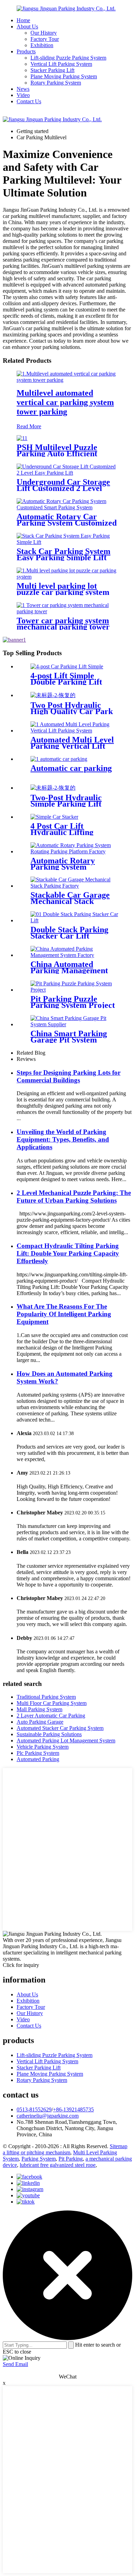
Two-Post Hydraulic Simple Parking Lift (66, 801)
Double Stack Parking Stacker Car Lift (69, 933)
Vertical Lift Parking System (61, 64)
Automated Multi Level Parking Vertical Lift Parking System (72, 746)
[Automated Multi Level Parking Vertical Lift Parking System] (74, 731)
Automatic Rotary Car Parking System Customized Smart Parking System (67, 523)
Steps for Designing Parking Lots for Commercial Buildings (69, 1076)
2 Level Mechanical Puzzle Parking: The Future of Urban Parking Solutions (74, 1197)
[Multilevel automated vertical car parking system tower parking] (67, 380)
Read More (29, 426)
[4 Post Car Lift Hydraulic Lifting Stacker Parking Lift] (54, 817)
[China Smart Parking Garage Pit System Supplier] (74, 1024)
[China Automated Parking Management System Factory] (74, 955)
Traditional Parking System (46, 1697)
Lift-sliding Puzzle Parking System (68, 58)
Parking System (39, 2159)
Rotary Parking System (56, 83)
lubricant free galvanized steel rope (58, 2165)
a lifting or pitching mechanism (37, 2152)
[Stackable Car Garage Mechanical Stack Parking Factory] (74, 886)
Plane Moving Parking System (64, 76)
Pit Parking (71, 2159)
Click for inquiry (21, 1965)
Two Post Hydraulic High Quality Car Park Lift (72, 711)
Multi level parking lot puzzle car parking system (63, 589)
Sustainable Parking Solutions (49, 1734)
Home (23, 20)
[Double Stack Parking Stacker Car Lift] (74, 920)
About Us (27, 27)
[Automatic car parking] (59, 759)
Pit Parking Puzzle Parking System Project (73, 1002)
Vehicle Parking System (43, 1747)
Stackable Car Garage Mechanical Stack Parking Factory (70, 901)
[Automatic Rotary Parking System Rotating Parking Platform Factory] (74, 851)
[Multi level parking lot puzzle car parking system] (67, 577)
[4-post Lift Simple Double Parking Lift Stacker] (67, 666)
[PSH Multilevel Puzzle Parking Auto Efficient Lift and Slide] (22, 438)
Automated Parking (38, 1759)
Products (26, 51)
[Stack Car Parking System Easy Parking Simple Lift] (67, 542)
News (23, 89)
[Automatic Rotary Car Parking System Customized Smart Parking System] (67, 507)
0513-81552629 (34, 2109)
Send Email (15, 2364)
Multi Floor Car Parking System (52, 1703)
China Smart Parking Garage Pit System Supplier (69, 1040)
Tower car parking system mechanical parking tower (63, 624)
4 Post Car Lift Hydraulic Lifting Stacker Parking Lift (67, 832)
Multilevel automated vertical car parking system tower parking (65, 402)
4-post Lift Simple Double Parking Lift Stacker (66, 682)
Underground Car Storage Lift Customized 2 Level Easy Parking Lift (63, 488)
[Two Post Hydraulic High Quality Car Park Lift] (53, 695)
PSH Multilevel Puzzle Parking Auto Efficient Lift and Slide (57, 454)
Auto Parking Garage (40, 1722)
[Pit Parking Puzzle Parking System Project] (74, 990)
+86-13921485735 (73, 2109)
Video (23, 95)
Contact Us (29, 101)
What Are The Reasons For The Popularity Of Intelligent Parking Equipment (64, 1314)
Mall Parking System (39, 1709)
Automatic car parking (71, 768)
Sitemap (119, 2146)
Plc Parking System (38, 1753)
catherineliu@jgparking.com (48, 2116)
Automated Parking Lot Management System (66, 1740)
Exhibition (42, 45)
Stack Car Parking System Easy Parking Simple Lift (64, 554)
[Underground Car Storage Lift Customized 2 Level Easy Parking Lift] (67, 473)
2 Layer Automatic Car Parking (51, 1716)
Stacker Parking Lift (52, 70)
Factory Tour (45, 39)
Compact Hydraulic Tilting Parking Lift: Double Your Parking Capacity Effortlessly (68, 1253)
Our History (44, 33)
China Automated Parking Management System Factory (69, 970)
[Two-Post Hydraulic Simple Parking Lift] (53, 788)
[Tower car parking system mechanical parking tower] (67, 611)
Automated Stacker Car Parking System (60, 1728)
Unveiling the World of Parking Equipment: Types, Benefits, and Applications (63, 1139)
